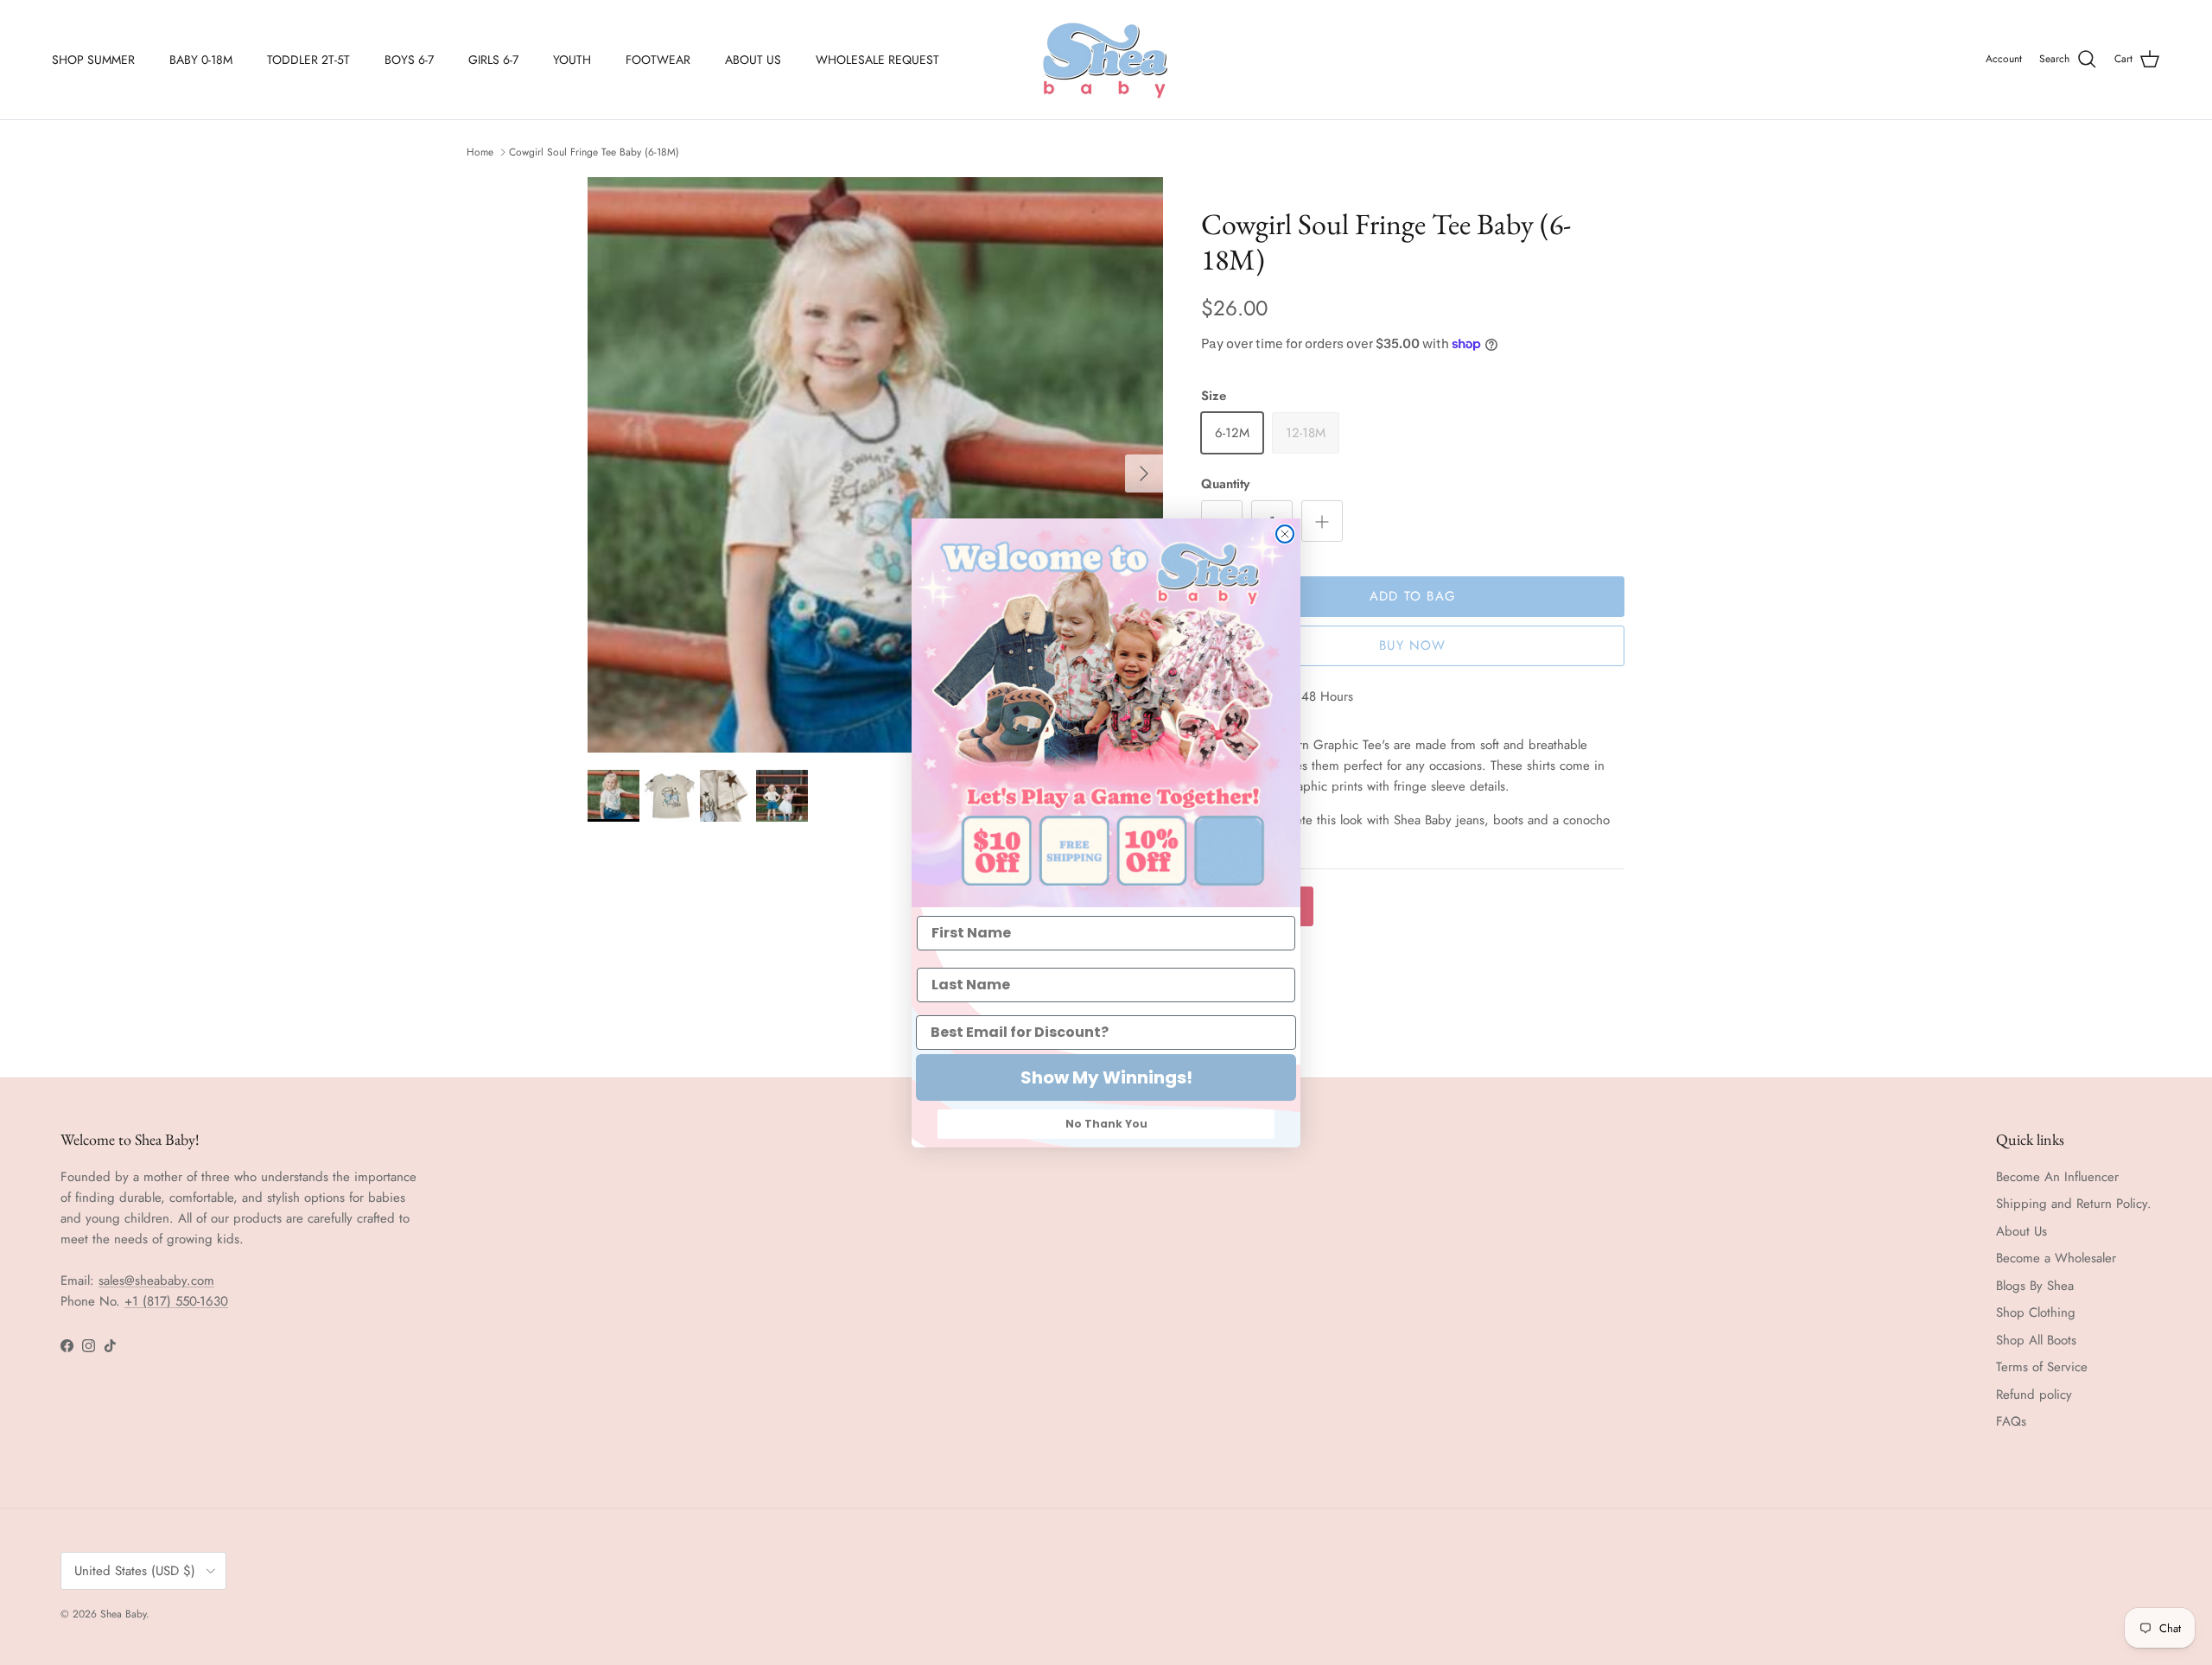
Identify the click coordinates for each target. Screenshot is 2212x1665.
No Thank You (1106, 1124)
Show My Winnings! (1106, 1077)
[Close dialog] (1285, 534)
